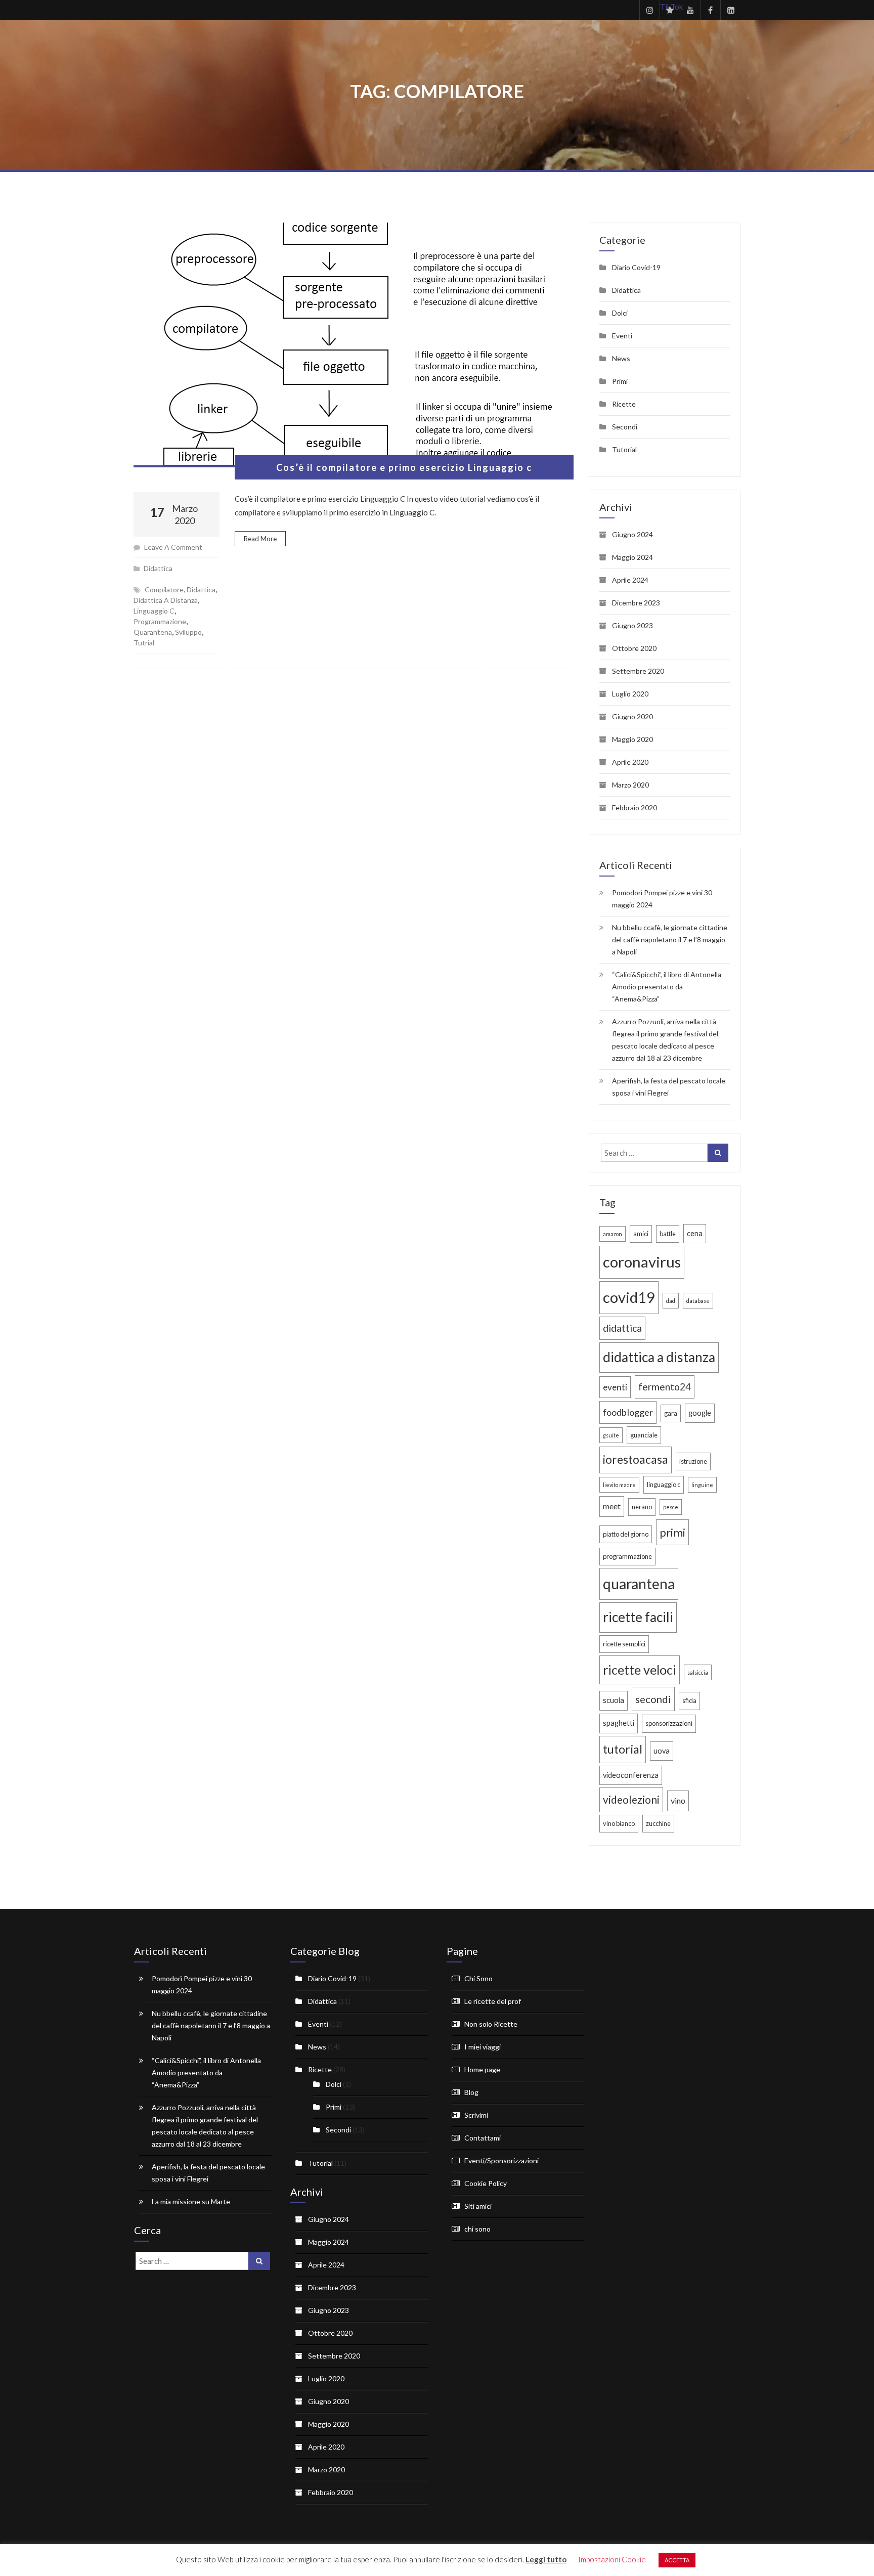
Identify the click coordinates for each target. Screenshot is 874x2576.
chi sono (477, 2229)
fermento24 (665, 1387)
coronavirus (642, 1262)
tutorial (623, 1749)
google (700, 1413)
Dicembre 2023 (636, 603)
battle (668, 1234)
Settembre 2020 (638, 671)
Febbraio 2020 (635, 807)
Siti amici (478, 2206)
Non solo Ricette (491, 2024)
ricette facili (638, 1617)
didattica (201, 590)
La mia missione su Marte (191, 2201)
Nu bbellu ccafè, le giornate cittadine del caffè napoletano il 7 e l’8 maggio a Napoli (670, 940)
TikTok (670, 7)
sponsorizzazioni (669, 1723)
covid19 (629, 1297)
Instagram (649, 10)
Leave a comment (173, 547)
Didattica (158, 568)
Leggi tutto (546, 2559)
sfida (689, 1700)
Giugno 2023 (632, 625)
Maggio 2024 (632, 557)
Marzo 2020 (630, 785)
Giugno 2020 (632, 716)
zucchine (658, 1823)
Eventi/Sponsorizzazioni (501, 2160)
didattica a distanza (166, 600)
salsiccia (698, 1672)
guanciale (644, 1435)
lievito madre (619, 1485)
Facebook (710, 10)
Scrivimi (476, 2115)
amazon (613, 1234)
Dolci (620, 313)
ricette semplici (624, 1644)
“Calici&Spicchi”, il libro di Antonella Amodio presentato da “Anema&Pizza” (667, 987)
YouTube (690, 10)
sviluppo (188, 632)
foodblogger (628, 1412)
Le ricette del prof (493, 2001)
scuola (614, 1700)
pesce (671, 1507)
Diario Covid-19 (636, 267)
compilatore (164, 590)
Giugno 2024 (632, 534)
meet (612, 1506)
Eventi (622, 336)
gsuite (611, 1435)
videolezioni (631, 1800)
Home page (482, 2069)
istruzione (693, 1461)
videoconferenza (631, 1775)
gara (671, 1413)
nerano (642, 1507)
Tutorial (624, 449)
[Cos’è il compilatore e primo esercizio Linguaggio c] (354, 345)
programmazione (160, 621)
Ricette (624, 404)
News (621, 358)
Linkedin (730, 10)
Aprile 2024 (630, 580)
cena (695, 1233)
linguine (702, 1485)
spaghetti (619, 1723)
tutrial (144, 643)
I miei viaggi (483, 2047)
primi (672, 1532)
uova (662, 1751)
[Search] (718, 1153)
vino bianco (619, 1823)
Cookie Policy (486, 2183)
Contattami (483, 2138)
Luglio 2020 (630, 694)
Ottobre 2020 (634, 648)
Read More (260, 539)
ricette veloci (640, 1670)
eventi (615, 1387)
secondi (653, 1699)
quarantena (153, 632)
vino (678, 1800)
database (698, 1301)
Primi (620, 381)
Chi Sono (478, 1978)
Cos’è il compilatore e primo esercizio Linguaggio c (404, 467)
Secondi (625, 427)
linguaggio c (154, 611)
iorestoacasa (636, 1459)
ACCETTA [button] (677, 2560)
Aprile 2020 (630, 762)
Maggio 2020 (632, 739)
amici (641, 1234)
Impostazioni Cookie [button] (612, 2559)
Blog (471, 2092)
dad (671, 1301)
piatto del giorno (626, 1534)
